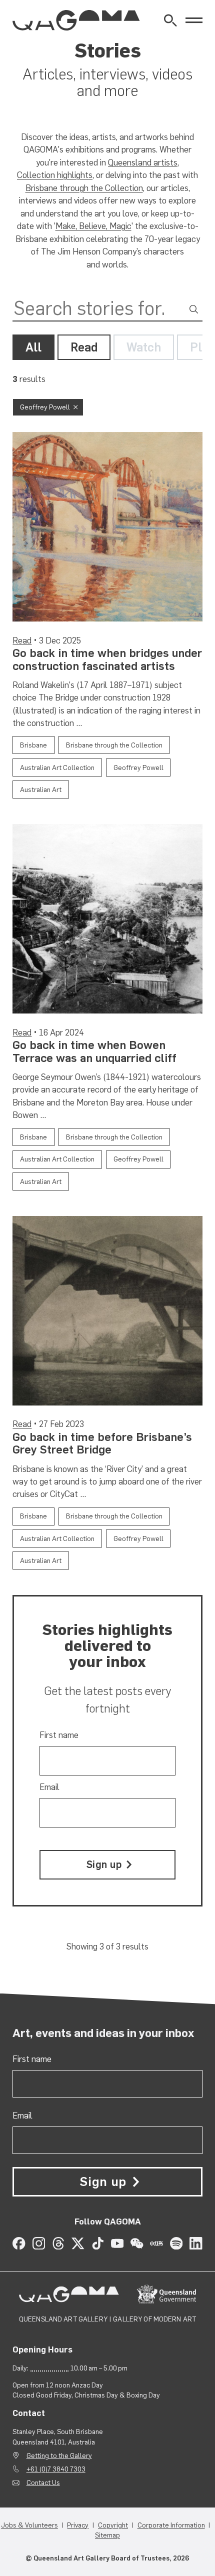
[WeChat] (137, 2243)
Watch (144, 347)
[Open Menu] (194, 20)
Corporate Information (171, 2525)
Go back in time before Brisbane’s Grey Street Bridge (102, 1443)
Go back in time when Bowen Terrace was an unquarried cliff (94, 1051)
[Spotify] (176, 2243)
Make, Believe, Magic (93, 226)
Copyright (113, 2525)
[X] (78, 2243)
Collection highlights (55, 175)
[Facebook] (19, 2243)
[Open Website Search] (170, 20)
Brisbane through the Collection (84, 188)
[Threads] (58, 2243)
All (33, 347)
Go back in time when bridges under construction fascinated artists (107, 659)
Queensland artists (143, 162)
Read (84, 347)
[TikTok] (98, 2243)
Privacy (78, 2525)
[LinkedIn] (196, 2243)
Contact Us (43, 2482)
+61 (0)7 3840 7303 (56, 2469)
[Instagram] (39, 2243)
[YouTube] (117, 2243)
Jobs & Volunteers (29, 2525)
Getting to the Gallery (59, 2455)
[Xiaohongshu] (156, 2243)
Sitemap (107, 2535)
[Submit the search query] (194, 309)
